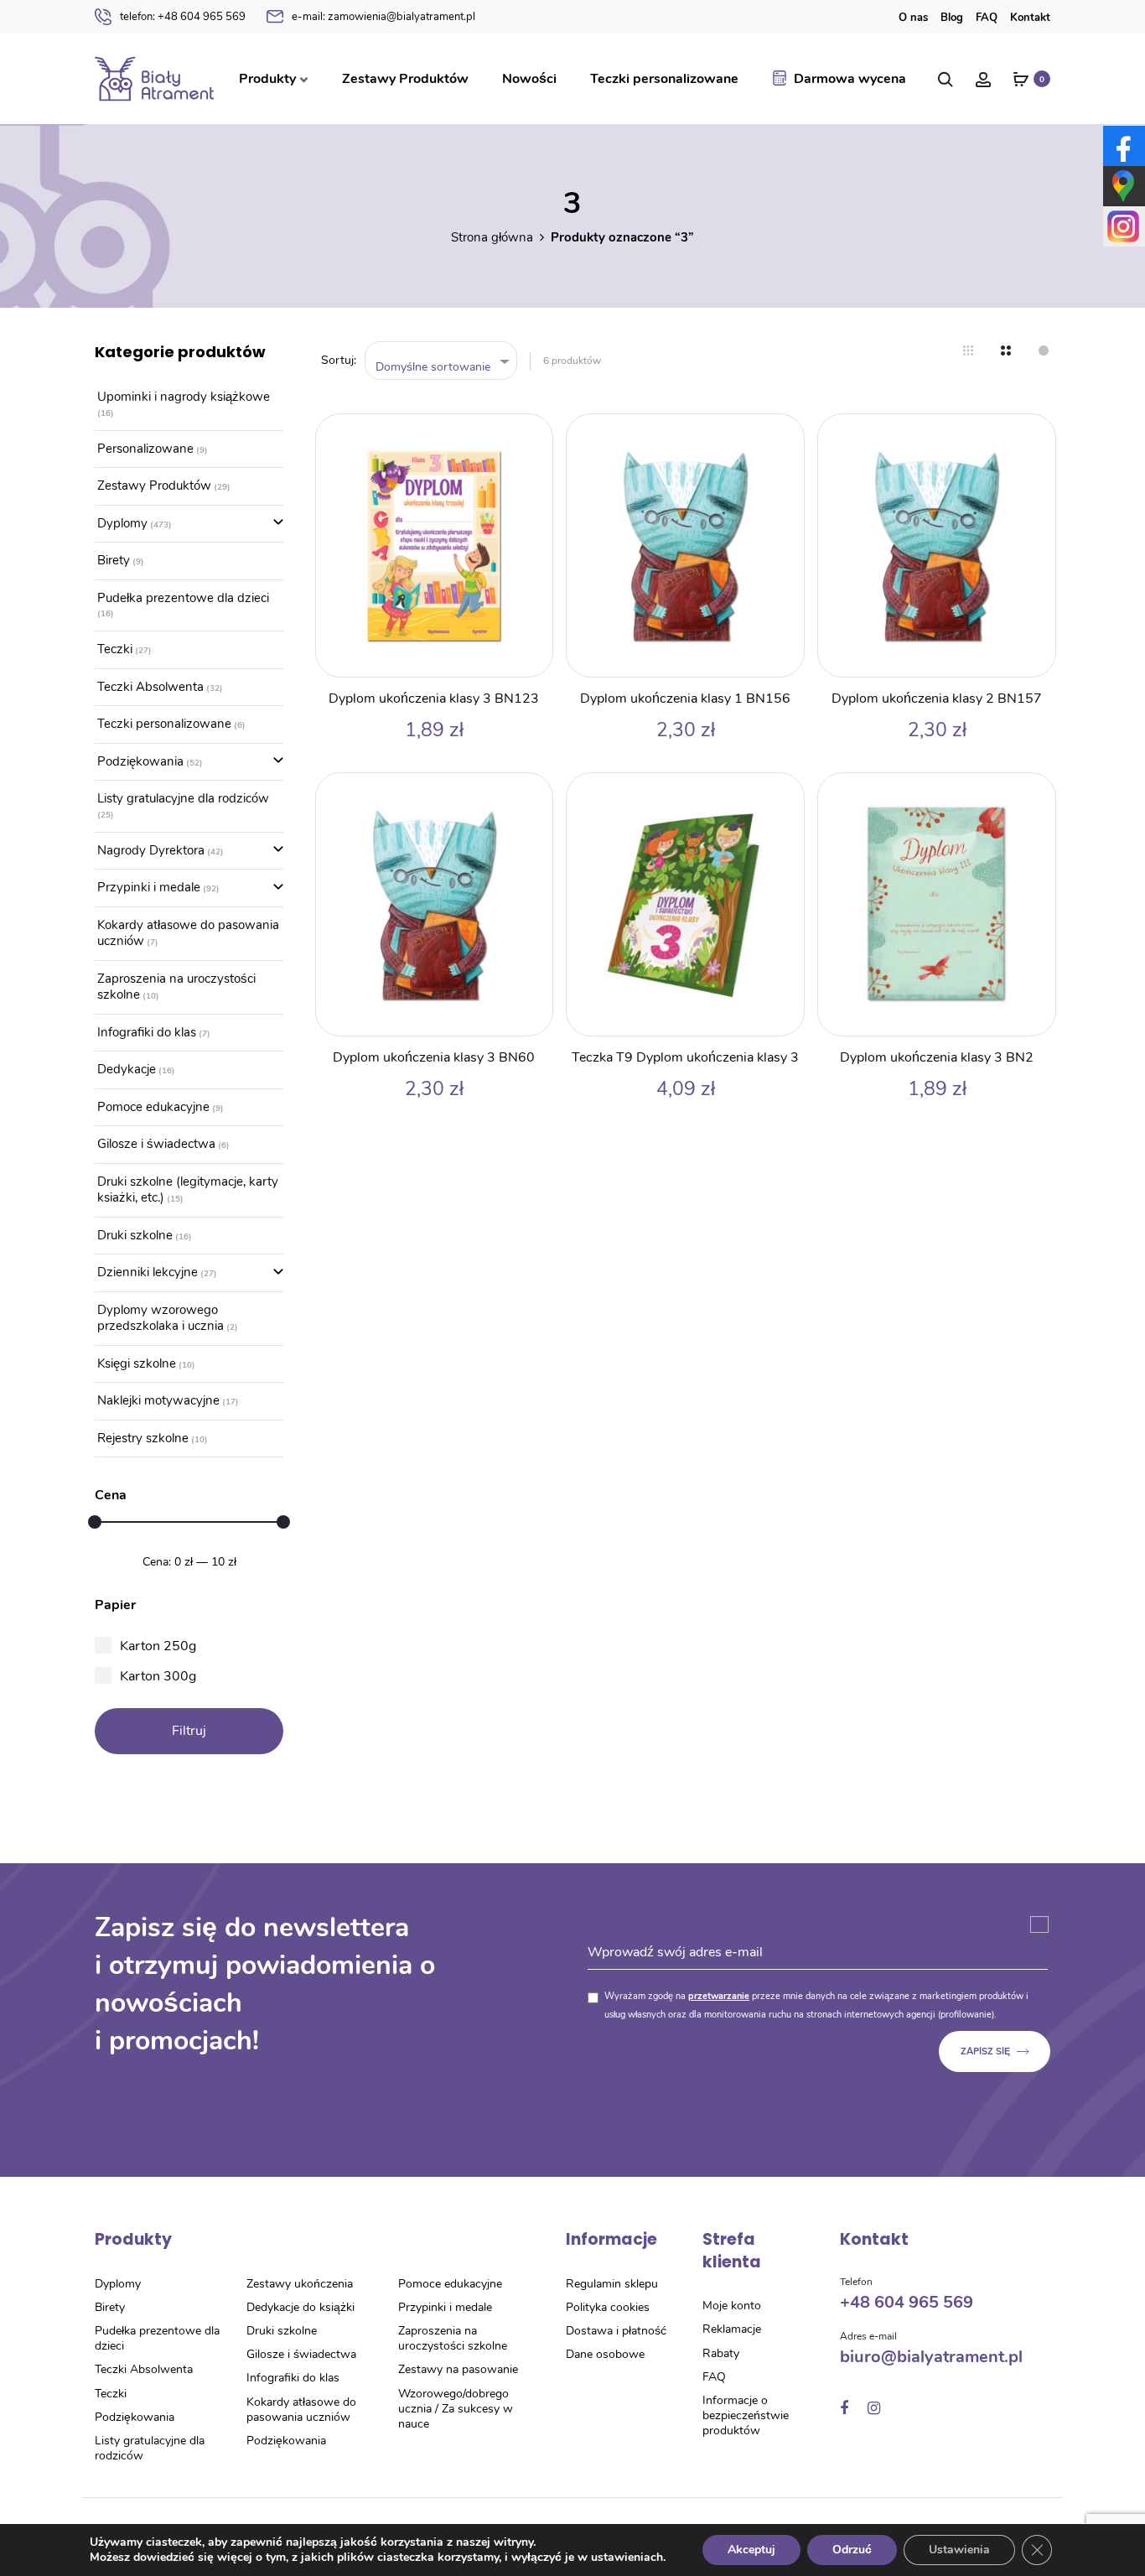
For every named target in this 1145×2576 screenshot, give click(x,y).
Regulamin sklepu (612, 2284)
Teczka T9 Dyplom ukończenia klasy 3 (685, 1057)
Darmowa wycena (850, 79)
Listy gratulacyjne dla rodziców (183, 798)
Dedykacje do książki (300, 2307)
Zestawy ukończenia (300, 2284)
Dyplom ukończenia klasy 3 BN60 (434, 1057)
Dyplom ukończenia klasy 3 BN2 (937, 1057)
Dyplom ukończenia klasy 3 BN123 (434, 699)
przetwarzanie (719, 1996)
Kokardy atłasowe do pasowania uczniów (188, 933)
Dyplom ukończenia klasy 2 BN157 (937, 699)
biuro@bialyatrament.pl (931, 2357)
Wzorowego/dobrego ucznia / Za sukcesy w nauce (456, 2409)
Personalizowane (145, 449)
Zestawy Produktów (405, 79)
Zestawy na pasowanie (458, 2369)
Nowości (529, 79)
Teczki (115, 649)
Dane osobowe (605, 2354)
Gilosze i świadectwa (156, 1144)
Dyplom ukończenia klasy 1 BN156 (685, 699)
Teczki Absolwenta (150, 687)
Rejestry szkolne (143, 1438)
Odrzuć (852, 2550)
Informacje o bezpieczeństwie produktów (746, 2415)
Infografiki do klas (147, 1032)
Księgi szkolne (137, 1363)
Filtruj (189, 1731)
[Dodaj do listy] (531, 435)
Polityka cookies (608, 2307)
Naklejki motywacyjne (158, 1400)
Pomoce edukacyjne (153, 1107)
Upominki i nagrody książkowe (184, 397)
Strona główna (492, 237)
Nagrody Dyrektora (151, 850)
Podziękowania (140, 761)
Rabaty (721, 2353)
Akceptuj (751, 2550)
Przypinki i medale (149, 887)
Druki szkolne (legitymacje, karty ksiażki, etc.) (188, 1190)
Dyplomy (122, 523)
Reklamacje (732, 2329)
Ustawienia (959, 2550)
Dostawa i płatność (616, 2331)
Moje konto (732, 2306)
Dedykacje (127, 1069)
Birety (114, 560)
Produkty (267, 79)
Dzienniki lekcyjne (148, 1272)
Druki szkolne (135, 1235)
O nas (913, 18)
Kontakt (1030, 18)
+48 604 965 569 (183, 17)
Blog (952, 18)
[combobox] (441, 361)
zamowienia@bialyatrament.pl (383, 17)
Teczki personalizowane (664, 79)
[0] (1021, 79)
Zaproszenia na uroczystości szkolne (176, 987)
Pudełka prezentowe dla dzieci (183, 598)
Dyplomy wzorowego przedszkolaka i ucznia (161, 1318)
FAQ (987, 18)
